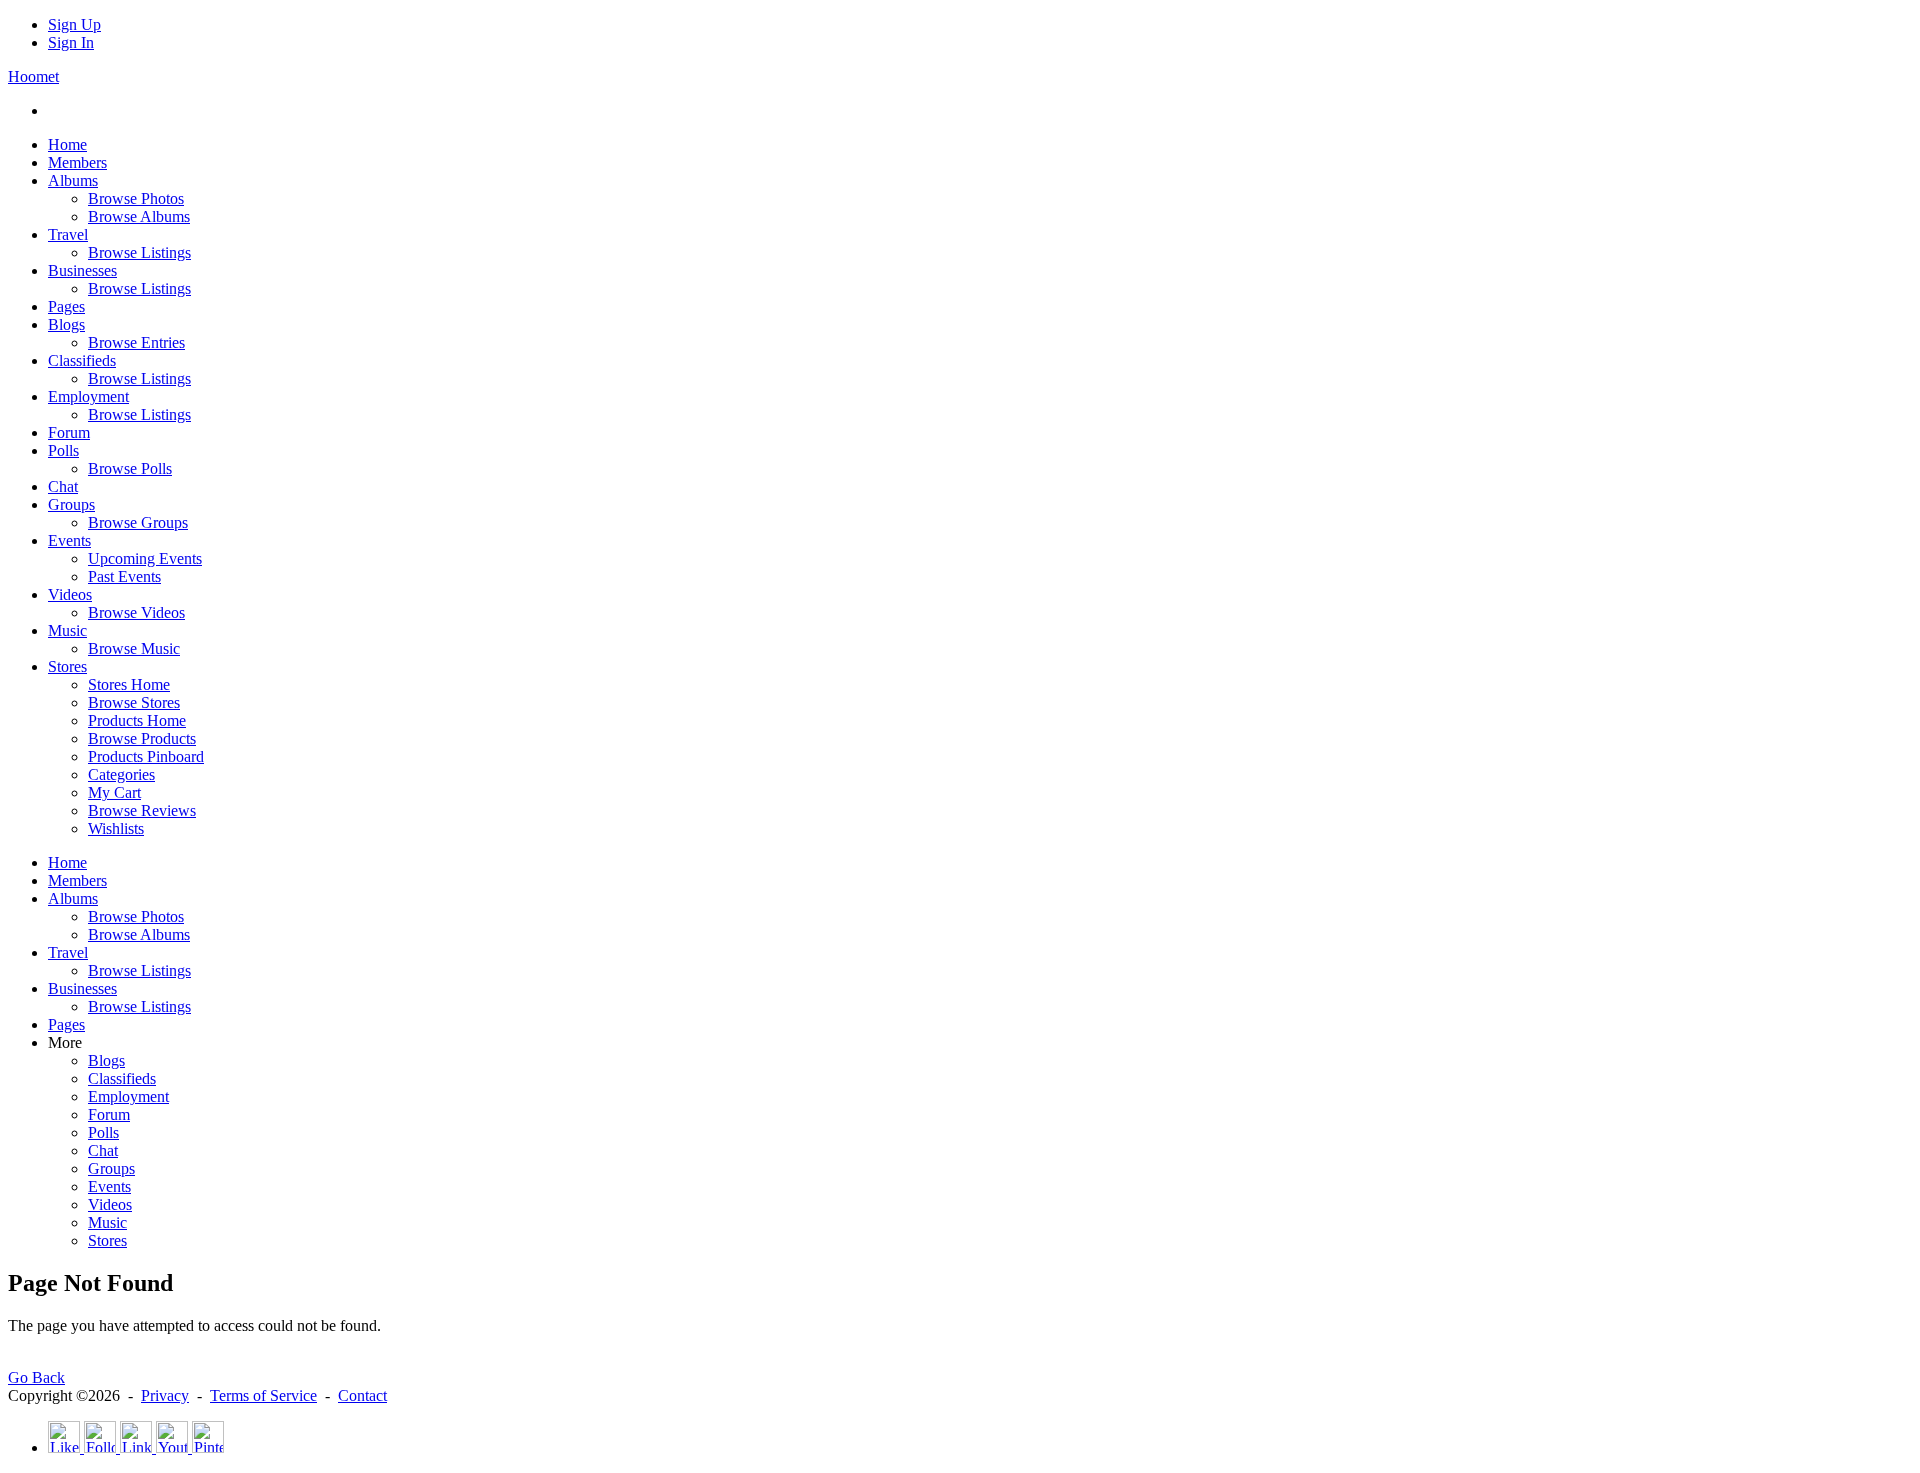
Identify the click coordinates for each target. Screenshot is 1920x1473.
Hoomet (33, 76)
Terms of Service (263, 1395)
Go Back (36, 1377)
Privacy (165, 1395)
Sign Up (74, 24)
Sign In (71, 42)
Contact (362, 1395)
